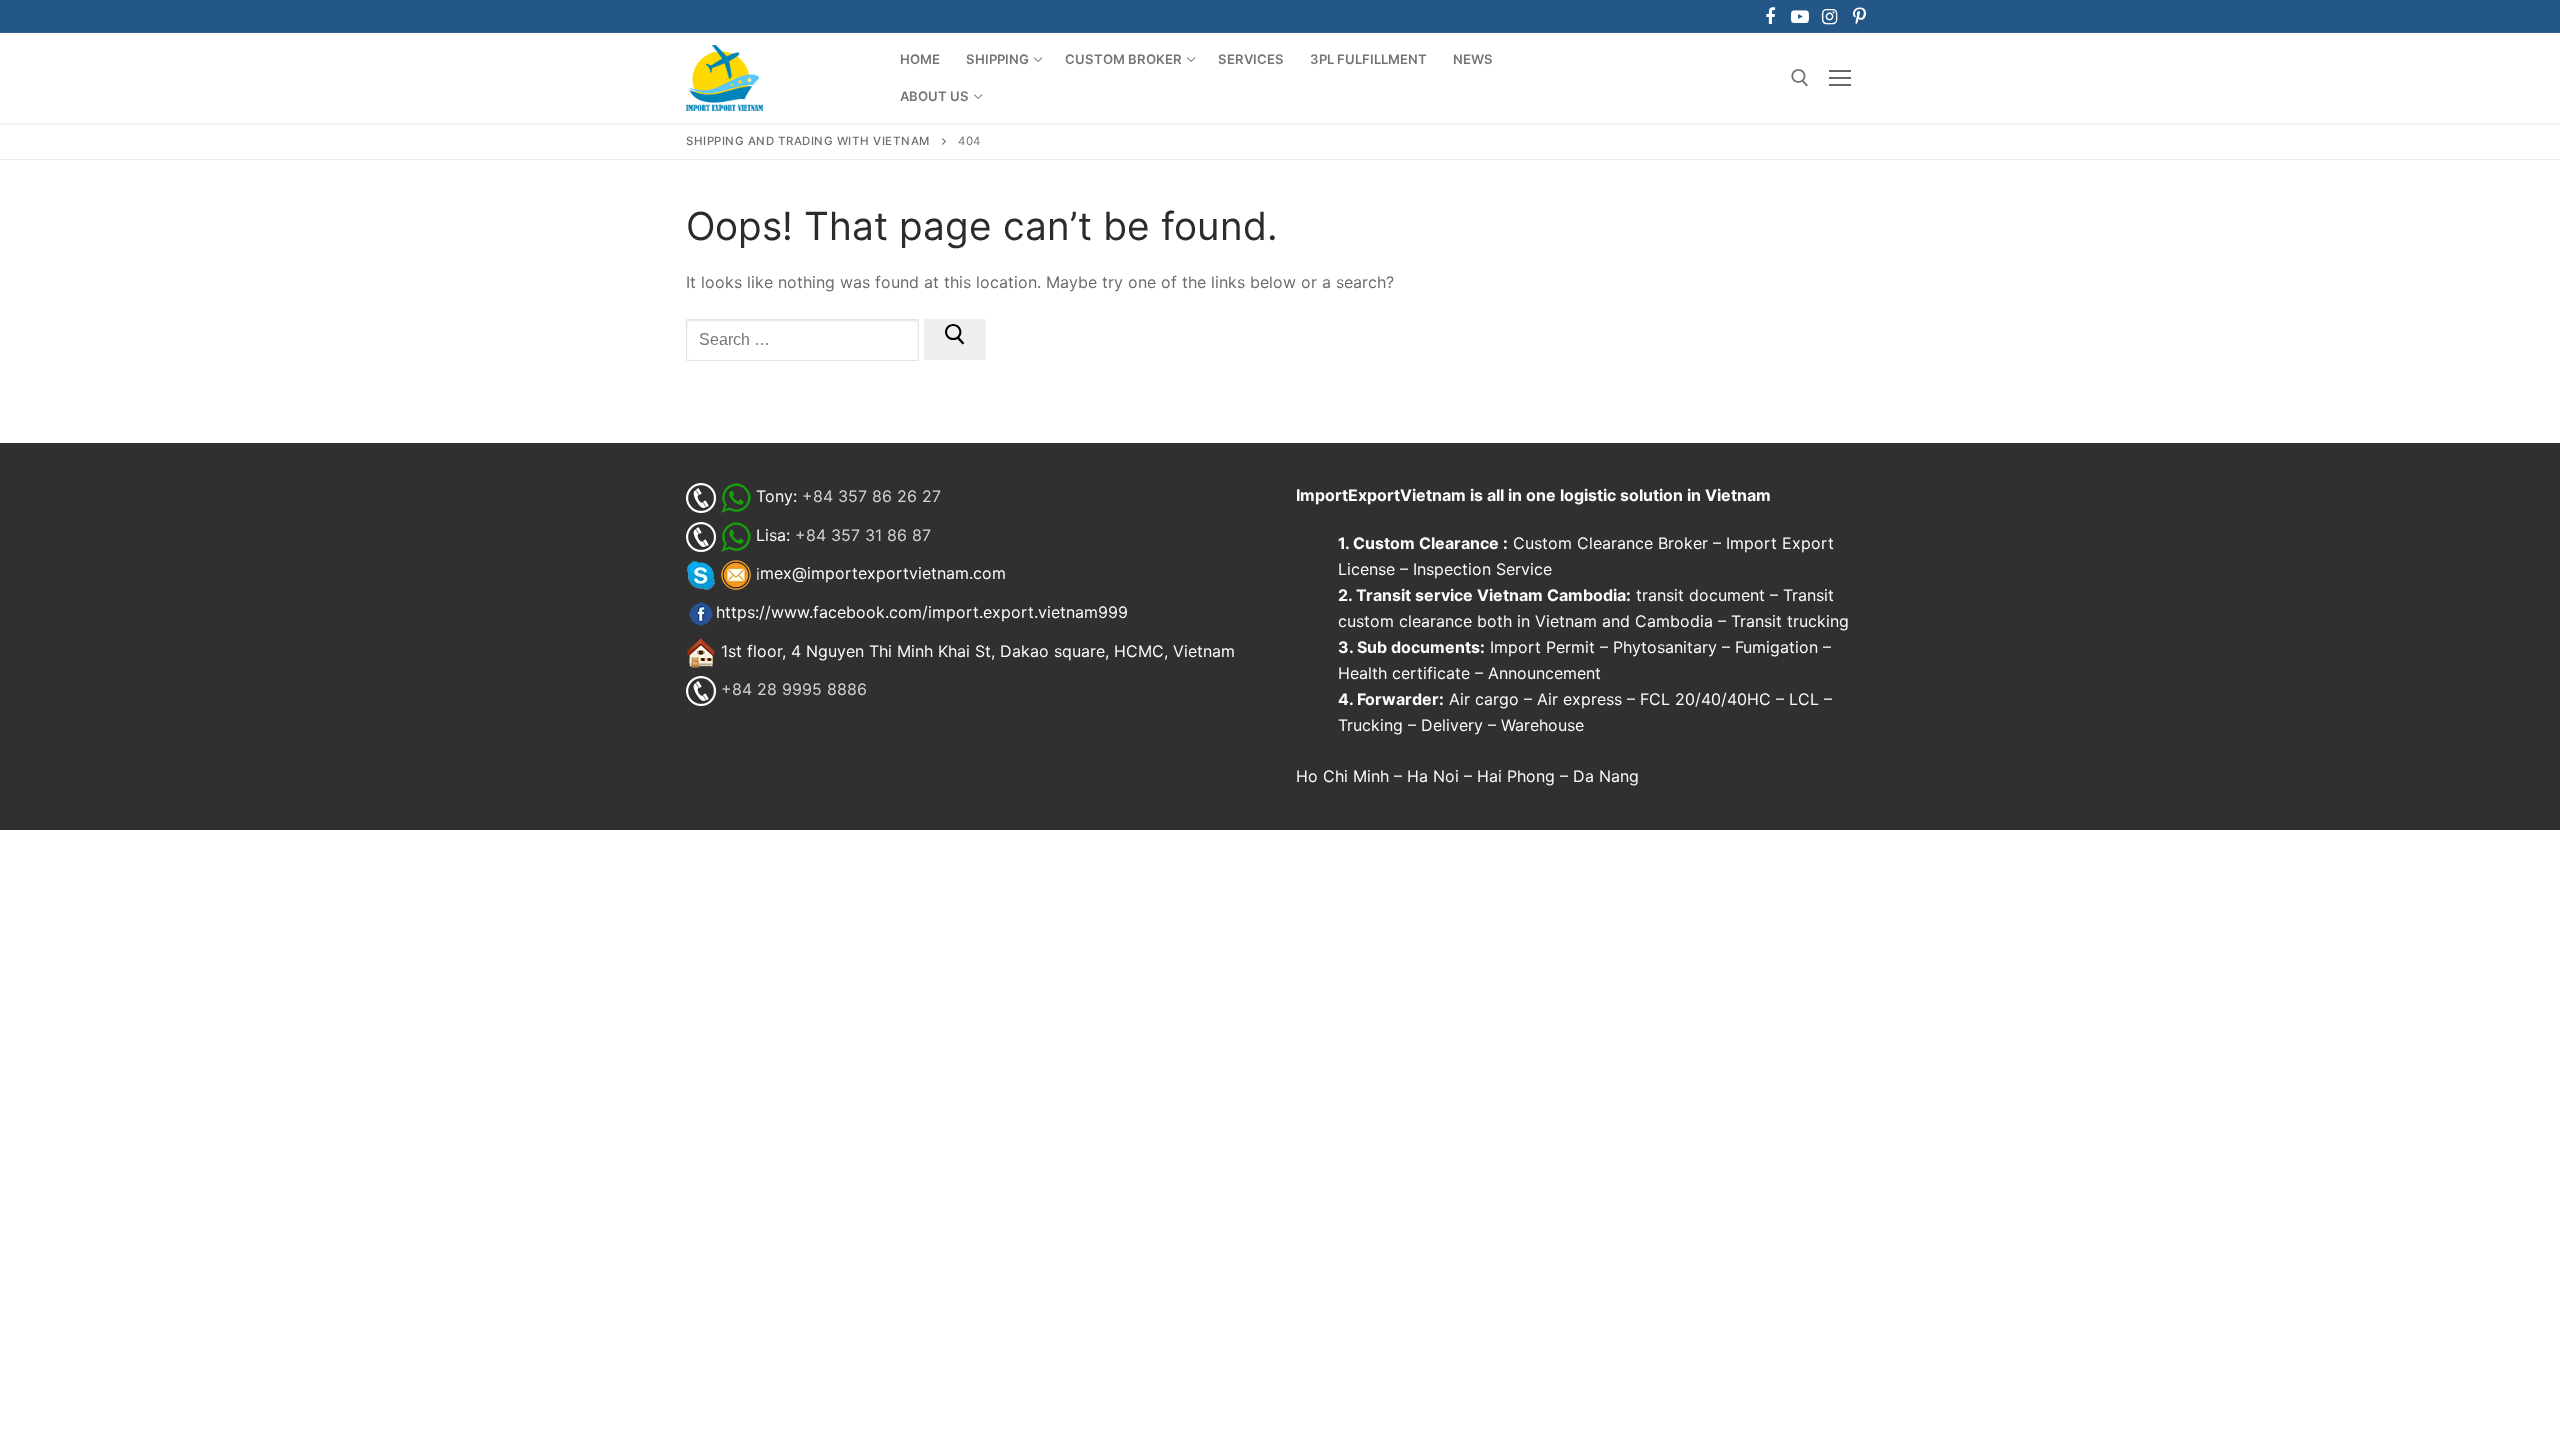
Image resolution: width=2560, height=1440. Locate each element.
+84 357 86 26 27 (871, 496)
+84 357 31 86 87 (863, 535)
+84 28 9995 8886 (794, 690)
